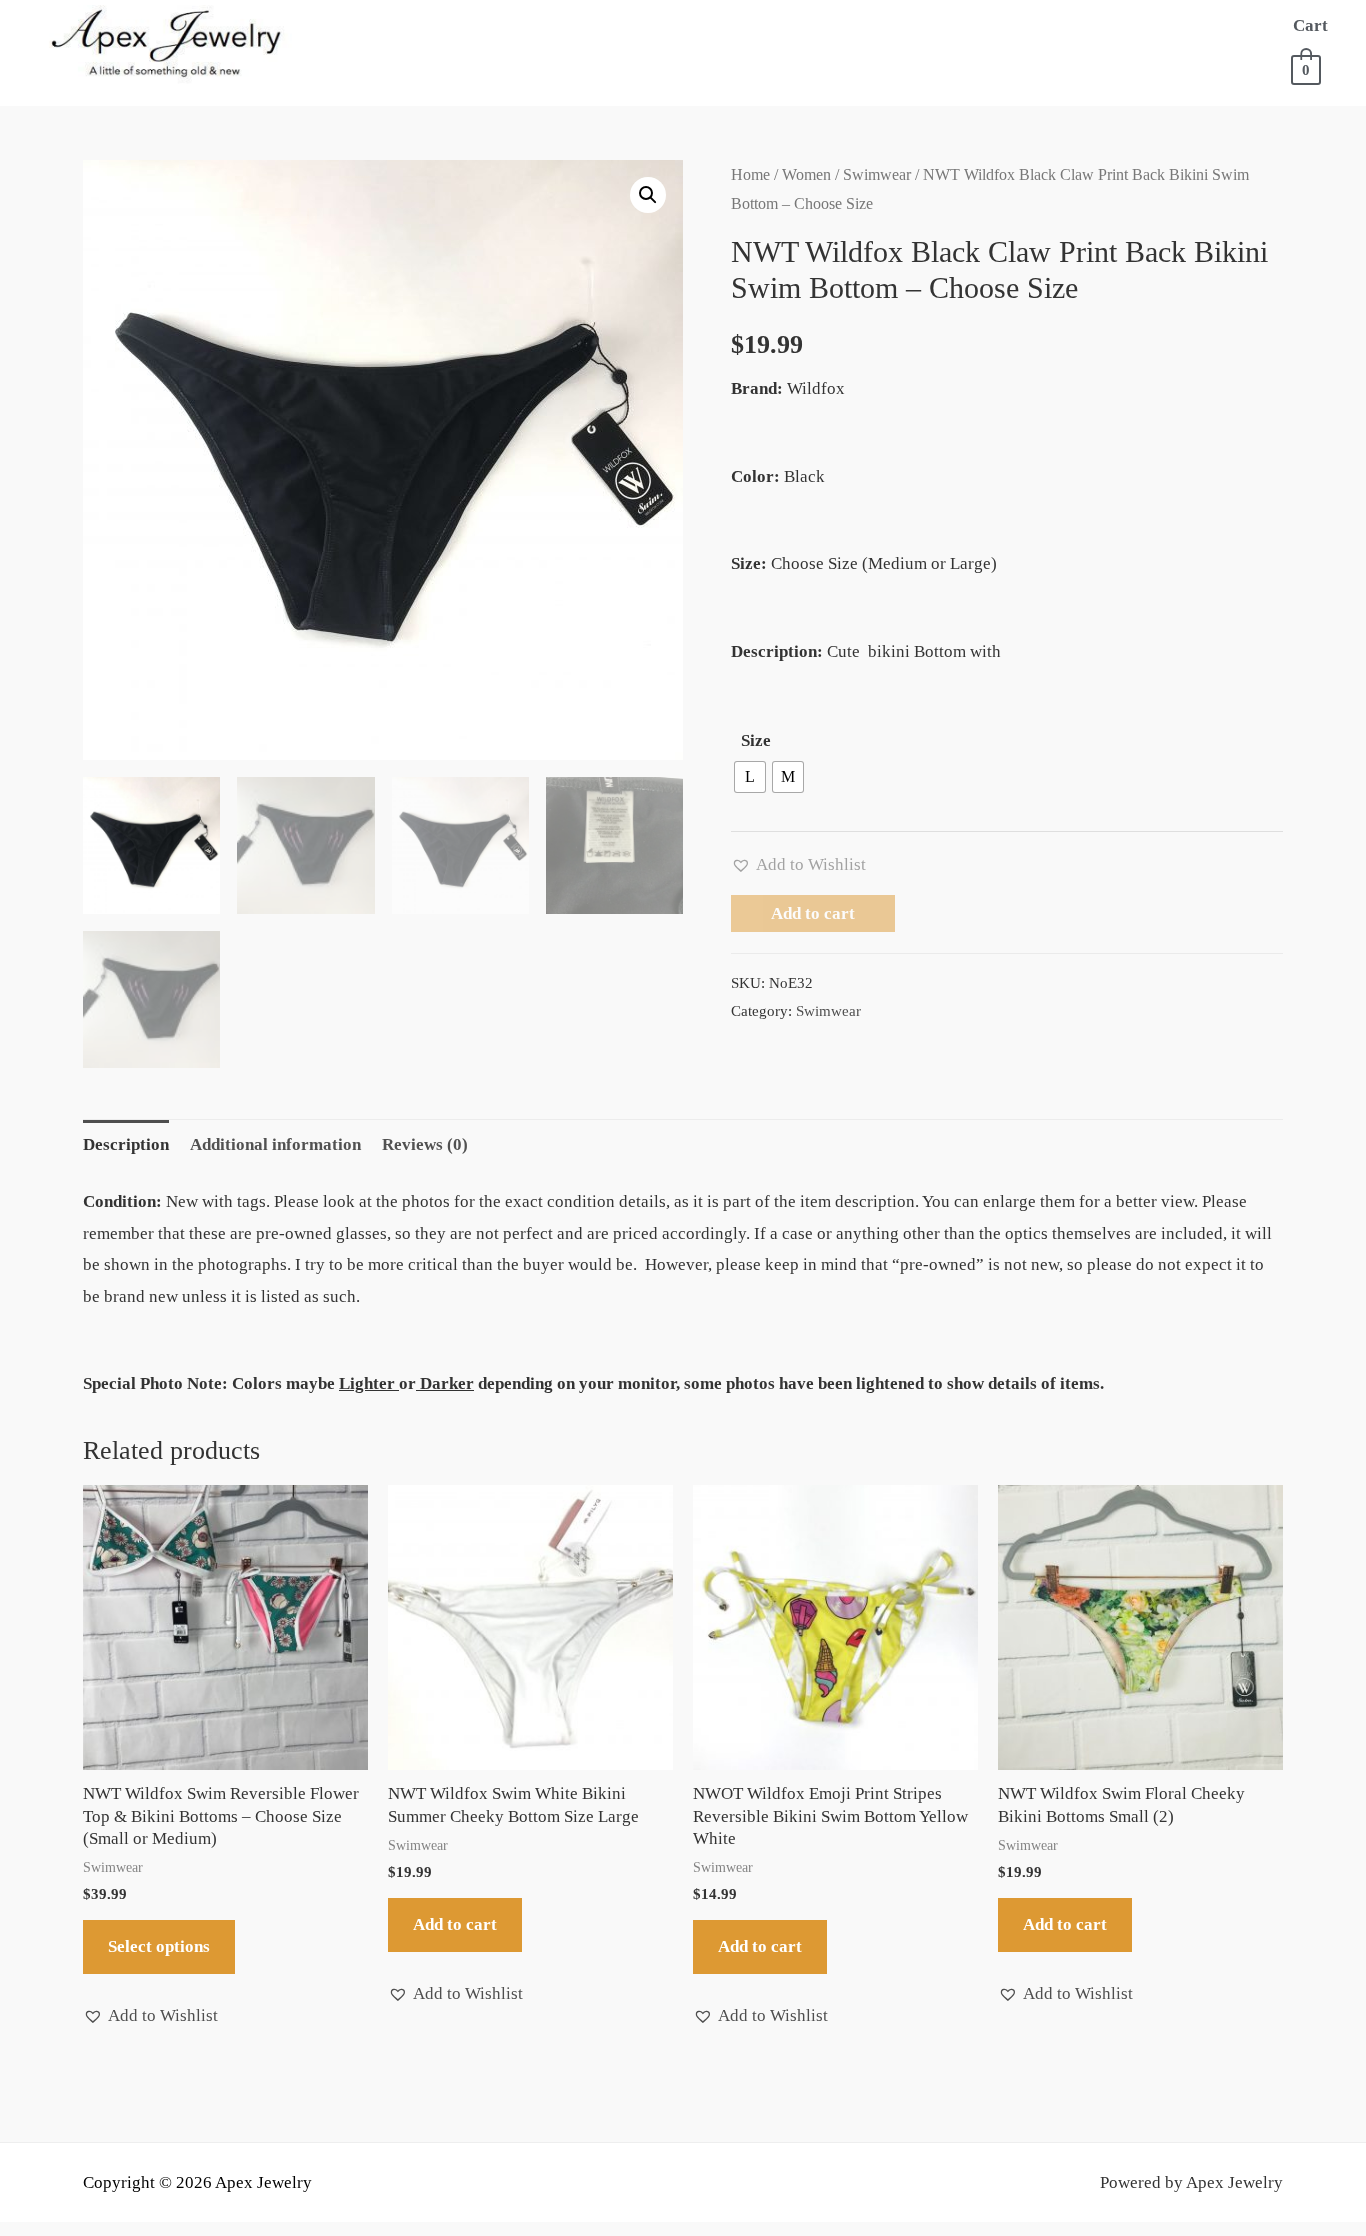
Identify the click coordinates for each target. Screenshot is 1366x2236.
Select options (159, 1946)
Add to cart (813, 913)
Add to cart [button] (455, 1924)
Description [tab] (126, 1144)
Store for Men (802, 25)
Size (756, 740)
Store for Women (611, 25)
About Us (466, 25)
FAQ (481, 65)
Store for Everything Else (1034, 25)
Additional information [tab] (275, 1144)
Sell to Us (392, 65)
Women (806, 174)
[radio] (750, 777)
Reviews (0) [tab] (425, 1144)
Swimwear (877, 174)
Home (373, 25)
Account (565, 65)
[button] (648, 195)
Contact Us (684, 65)
